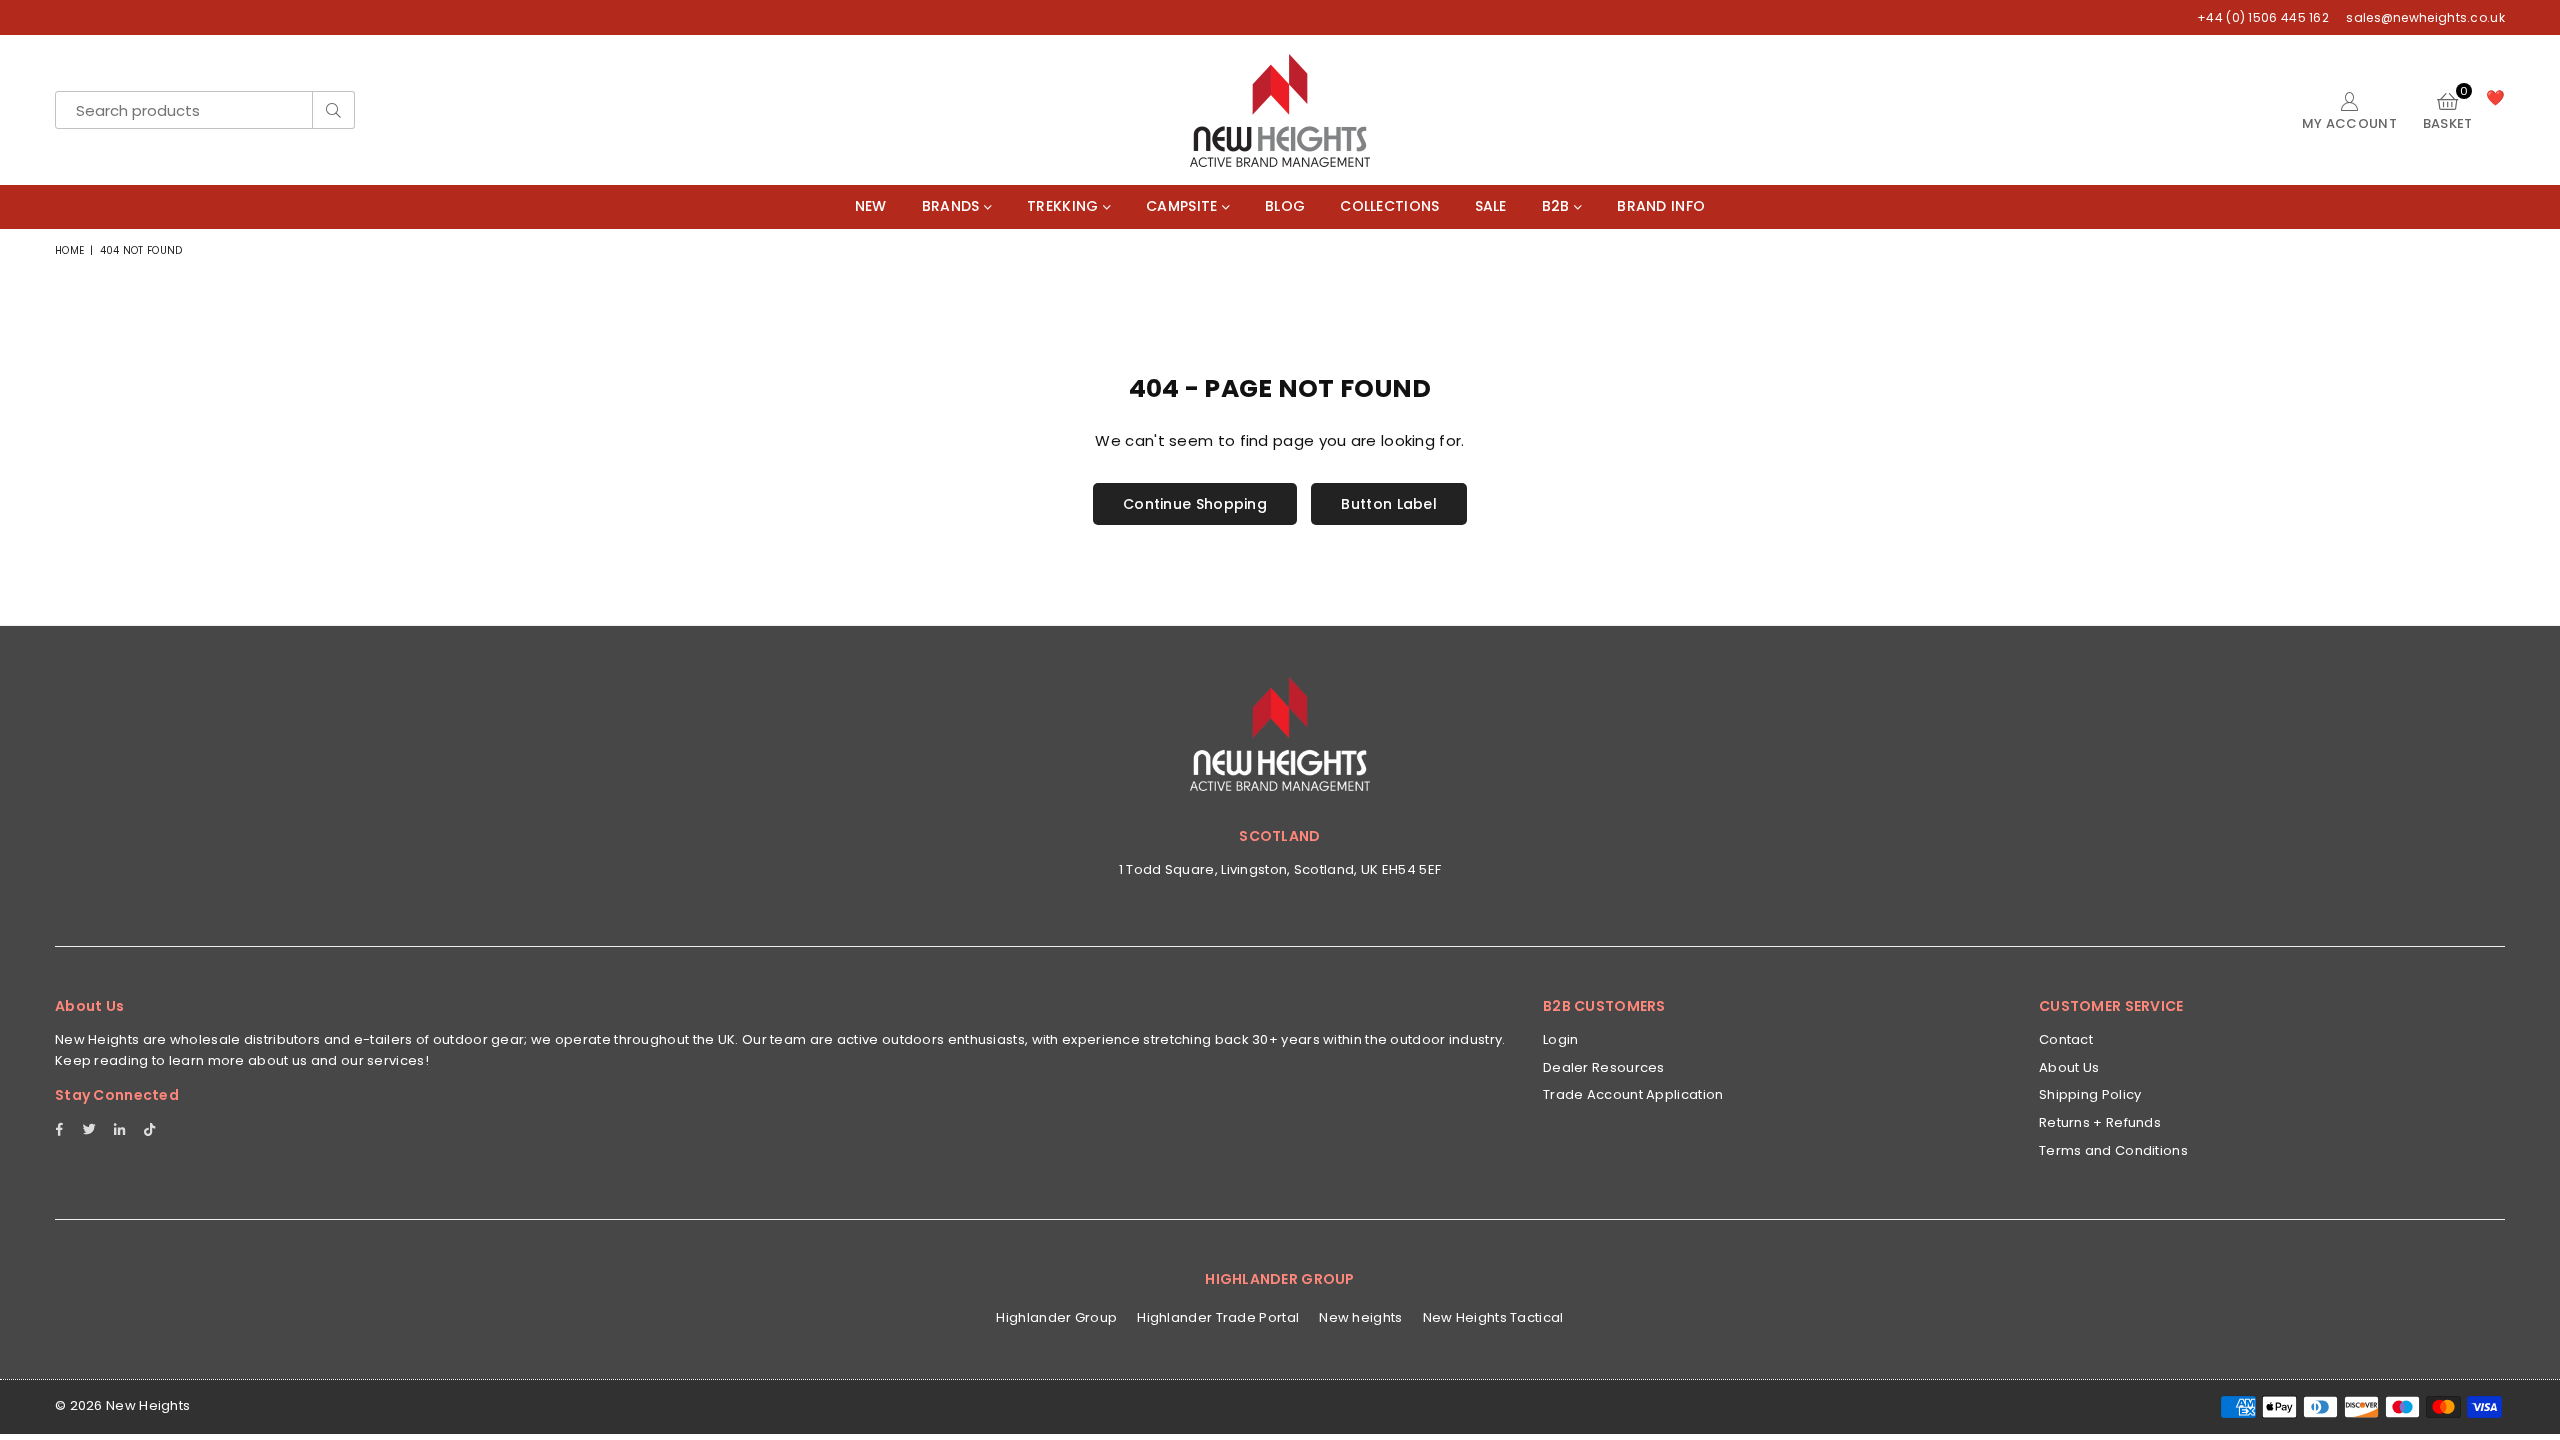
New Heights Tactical (1493, 1317)
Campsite (1184, 206)
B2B (1558, 206)
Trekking (1065, 206)
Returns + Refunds (2100, 1122)
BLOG (1285, 206)
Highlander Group (1056, 1317)
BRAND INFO (1661, 206)
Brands (953, 206)
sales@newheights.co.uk (2424, 17)
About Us (2069, 1067)
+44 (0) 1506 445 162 (2263, 17)
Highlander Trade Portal (1218, 1317)
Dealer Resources (1604, 1067)
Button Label (1389, 504)
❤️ (2495, 97)
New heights (1360, 1317)
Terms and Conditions (2113, 1150)
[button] (2448, 110)
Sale (1491, 206)
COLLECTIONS (1389, 206)
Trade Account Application (1633, 1094)
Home (69, 250)
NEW (871, 206)
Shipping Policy (2090, 1094)
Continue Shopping (1195, 504)
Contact (2066, 1039)
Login (1561, 1039)
